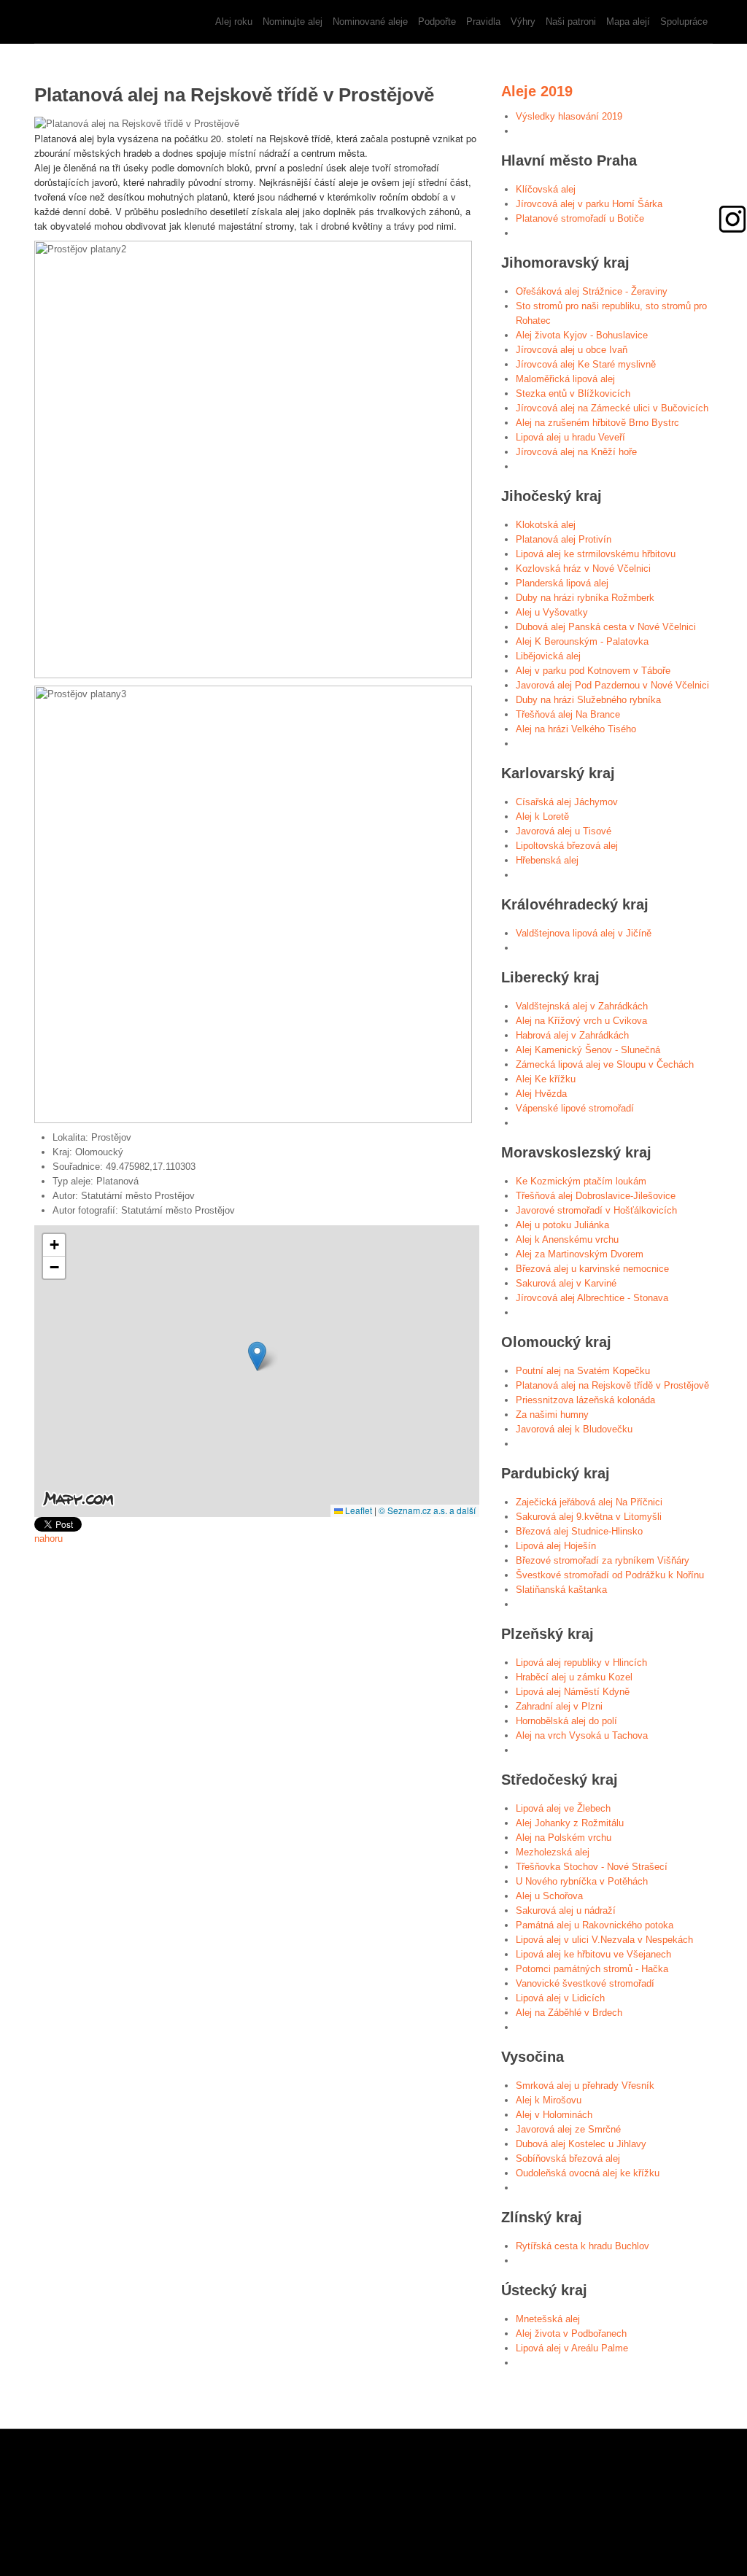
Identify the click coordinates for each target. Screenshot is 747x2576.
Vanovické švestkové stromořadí (585, 1983)
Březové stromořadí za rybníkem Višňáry (603, 1560)
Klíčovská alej (546, 189)
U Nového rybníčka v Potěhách (582, 1881)
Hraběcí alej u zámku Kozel (574, 1677)
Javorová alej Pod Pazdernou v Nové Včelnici (612, 685)
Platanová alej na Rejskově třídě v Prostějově (612, 1385)
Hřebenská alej (547, 860)
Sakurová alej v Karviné (566, 1283)
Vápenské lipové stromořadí (575, 1108)
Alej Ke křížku (546, 1079)
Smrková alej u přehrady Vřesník (585, 2086)
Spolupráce (684, 22)
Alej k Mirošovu (549, 2100)
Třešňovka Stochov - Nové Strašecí (592, 1867)
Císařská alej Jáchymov (567, 802)
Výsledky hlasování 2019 (569, 116)
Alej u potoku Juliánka (562, 1225)
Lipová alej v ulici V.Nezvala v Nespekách (604, 1940)
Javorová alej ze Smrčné (568, 2129)
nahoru (49, 1539)
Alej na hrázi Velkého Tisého (576, 729)
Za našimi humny (552, 1415)
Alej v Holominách (554, 2115)
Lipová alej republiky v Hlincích (581, 1663)
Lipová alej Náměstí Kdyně (573, 1692)
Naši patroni (571, 22)
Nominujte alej (293, 22)
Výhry (523, 22)
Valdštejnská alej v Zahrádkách (582, 1006)
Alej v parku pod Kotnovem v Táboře (593, 671)
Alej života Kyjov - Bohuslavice (582, 335)
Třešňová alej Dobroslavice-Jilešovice (596, 1196)
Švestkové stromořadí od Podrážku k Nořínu (610, 1575)
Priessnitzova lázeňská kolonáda (585, 1400)
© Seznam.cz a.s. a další (427, 1510)
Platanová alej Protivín (564, 539)
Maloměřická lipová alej (565, 379)
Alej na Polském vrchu (564, 1838)
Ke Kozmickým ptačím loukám (581, 1181)
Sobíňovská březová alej (568, 2158)
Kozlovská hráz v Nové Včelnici (583, 569)
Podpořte (437, 22)
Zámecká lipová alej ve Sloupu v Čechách (605, 1064)
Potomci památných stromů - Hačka (592, 1969)
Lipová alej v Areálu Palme (572, 2348)
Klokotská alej (546, 525)
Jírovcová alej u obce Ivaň (572, 350)
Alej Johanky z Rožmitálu (570, 1823)
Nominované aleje (370, 22)
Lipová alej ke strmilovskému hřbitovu (596, 554)
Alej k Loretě (542, 816)
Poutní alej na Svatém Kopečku (583, 1371)
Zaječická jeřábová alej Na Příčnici (589, 1502)
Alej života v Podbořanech (571, 2333)
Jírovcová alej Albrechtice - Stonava (592, 1298)
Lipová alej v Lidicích (560, 1998)
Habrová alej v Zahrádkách (572, 1035)
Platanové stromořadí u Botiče (580, 218)
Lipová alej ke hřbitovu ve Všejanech (593, 1954)
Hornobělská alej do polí (566, 1721)
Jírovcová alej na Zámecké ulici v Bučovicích (612, 408)
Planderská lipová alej (562, 583)
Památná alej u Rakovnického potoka (595, 1925)
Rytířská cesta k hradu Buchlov (582, 2246)
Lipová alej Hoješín (556, 1546)
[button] (257, 1356)
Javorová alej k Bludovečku (574, 1429)
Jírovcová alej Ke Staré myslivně (586, 364)
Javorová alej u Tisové (564, 831)
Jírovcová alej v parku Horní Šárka (589, 204)
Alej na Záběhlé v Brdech (569, 2013)
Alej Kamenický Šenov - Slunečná (588, 1050)
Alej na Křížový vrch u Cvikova (581, 1021)
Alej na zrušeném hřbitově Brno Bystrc (597, 423)
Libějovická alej (548, 656)
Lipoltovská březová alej (567, 846)
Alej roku (234, 22)
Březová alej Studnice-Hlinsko (579, 1531)
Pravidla (483, 22)
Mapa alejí (628, 22)
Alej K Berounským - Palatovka (582, 641)
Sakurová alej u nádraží (566, 1910)
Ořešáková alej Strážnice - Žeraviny (592, 291)
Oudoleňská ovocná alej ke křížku (588, 2173)
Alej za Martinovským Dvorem (580, 1254)
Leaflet (357, 1510)
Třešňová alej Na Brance (568, 714)
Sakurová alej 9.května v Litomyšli (589, 1517)
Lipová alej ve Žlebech (563, 1808)
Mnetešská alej (548, 2319)
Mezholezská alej (553, 1852)
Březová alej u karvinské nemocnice (592, 1269)
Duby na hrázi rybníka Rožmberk (585, 598)
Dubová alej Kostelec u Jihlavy (581, 2144)
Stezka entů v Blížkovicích (573, 393)
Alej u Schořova (549, 1896)
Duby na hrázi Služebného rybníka (588, 700)
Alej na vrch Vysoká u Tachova (582, 1735)
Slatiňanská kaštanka (561, 1590)
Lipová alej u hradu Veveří (570, 437)
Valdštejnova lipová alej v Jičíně (584, 933)
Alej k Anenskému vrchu (567, 1239)
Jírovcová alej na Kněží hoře (576, 452)
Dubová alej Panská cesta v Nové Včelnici (606, 627)
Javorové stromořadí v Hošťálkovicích (596, 1210)
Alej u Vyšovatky (552, 612)
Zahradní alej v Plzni (559, 1706)
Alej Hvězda (541, 1094)
